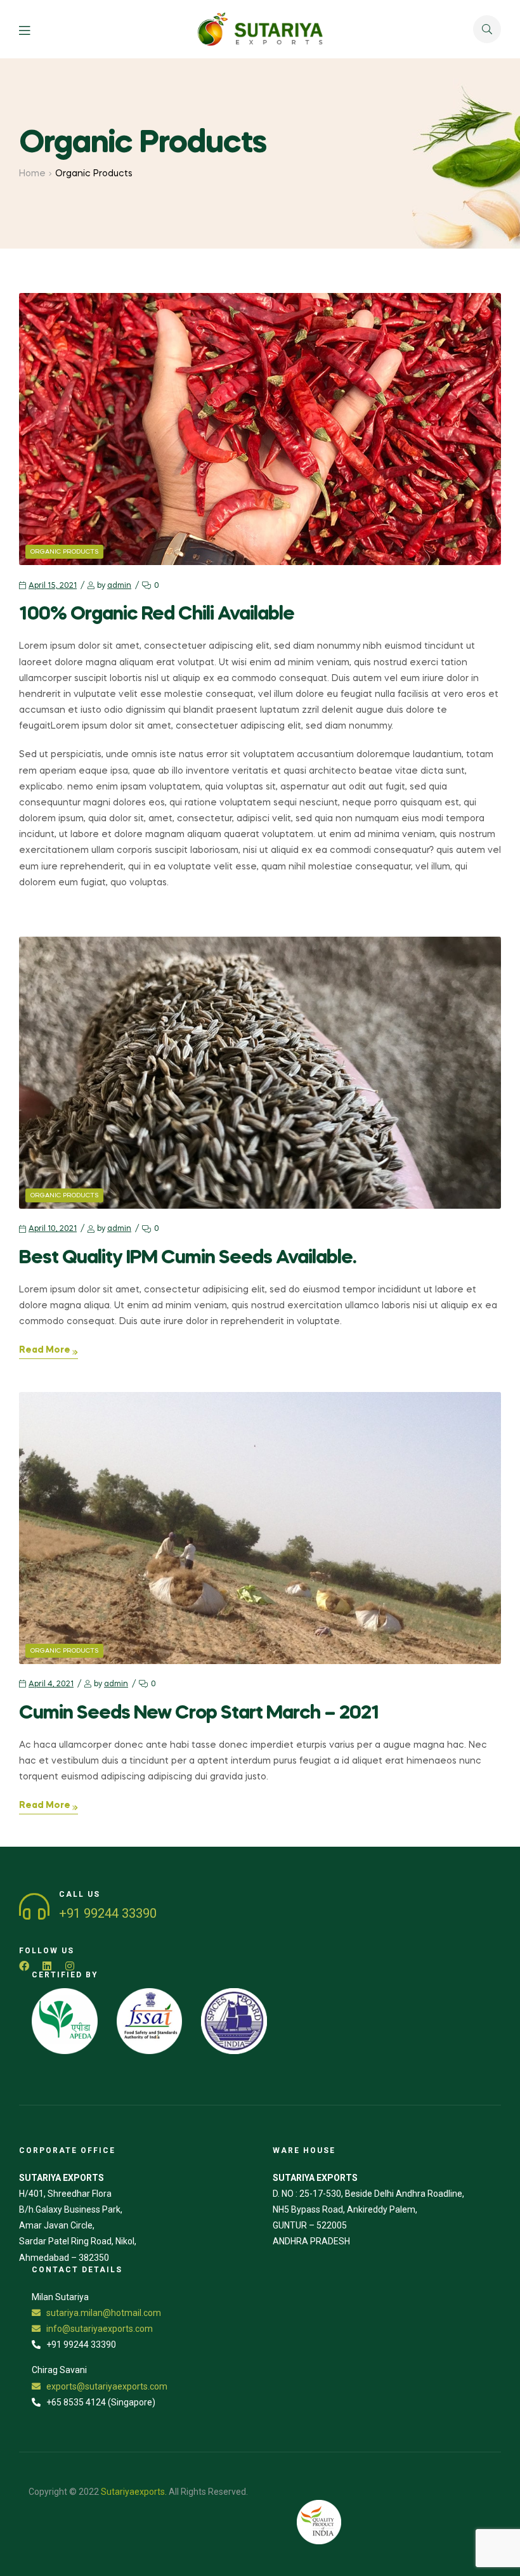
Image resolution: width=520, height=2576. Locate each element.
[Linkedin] (47, 1966)
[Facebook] (24, 1966)
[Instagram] (70, 1966)
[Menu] (34, 29)
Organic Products (64, 552)
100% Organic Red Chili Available (157, 615)
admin (119, 586)
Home (32, 174)
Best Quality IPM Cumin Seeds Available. (187, 1258)
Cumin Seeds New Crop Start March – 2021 (199, 1714)
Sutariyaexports (133, 2492)
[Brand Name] (65, 2021)
